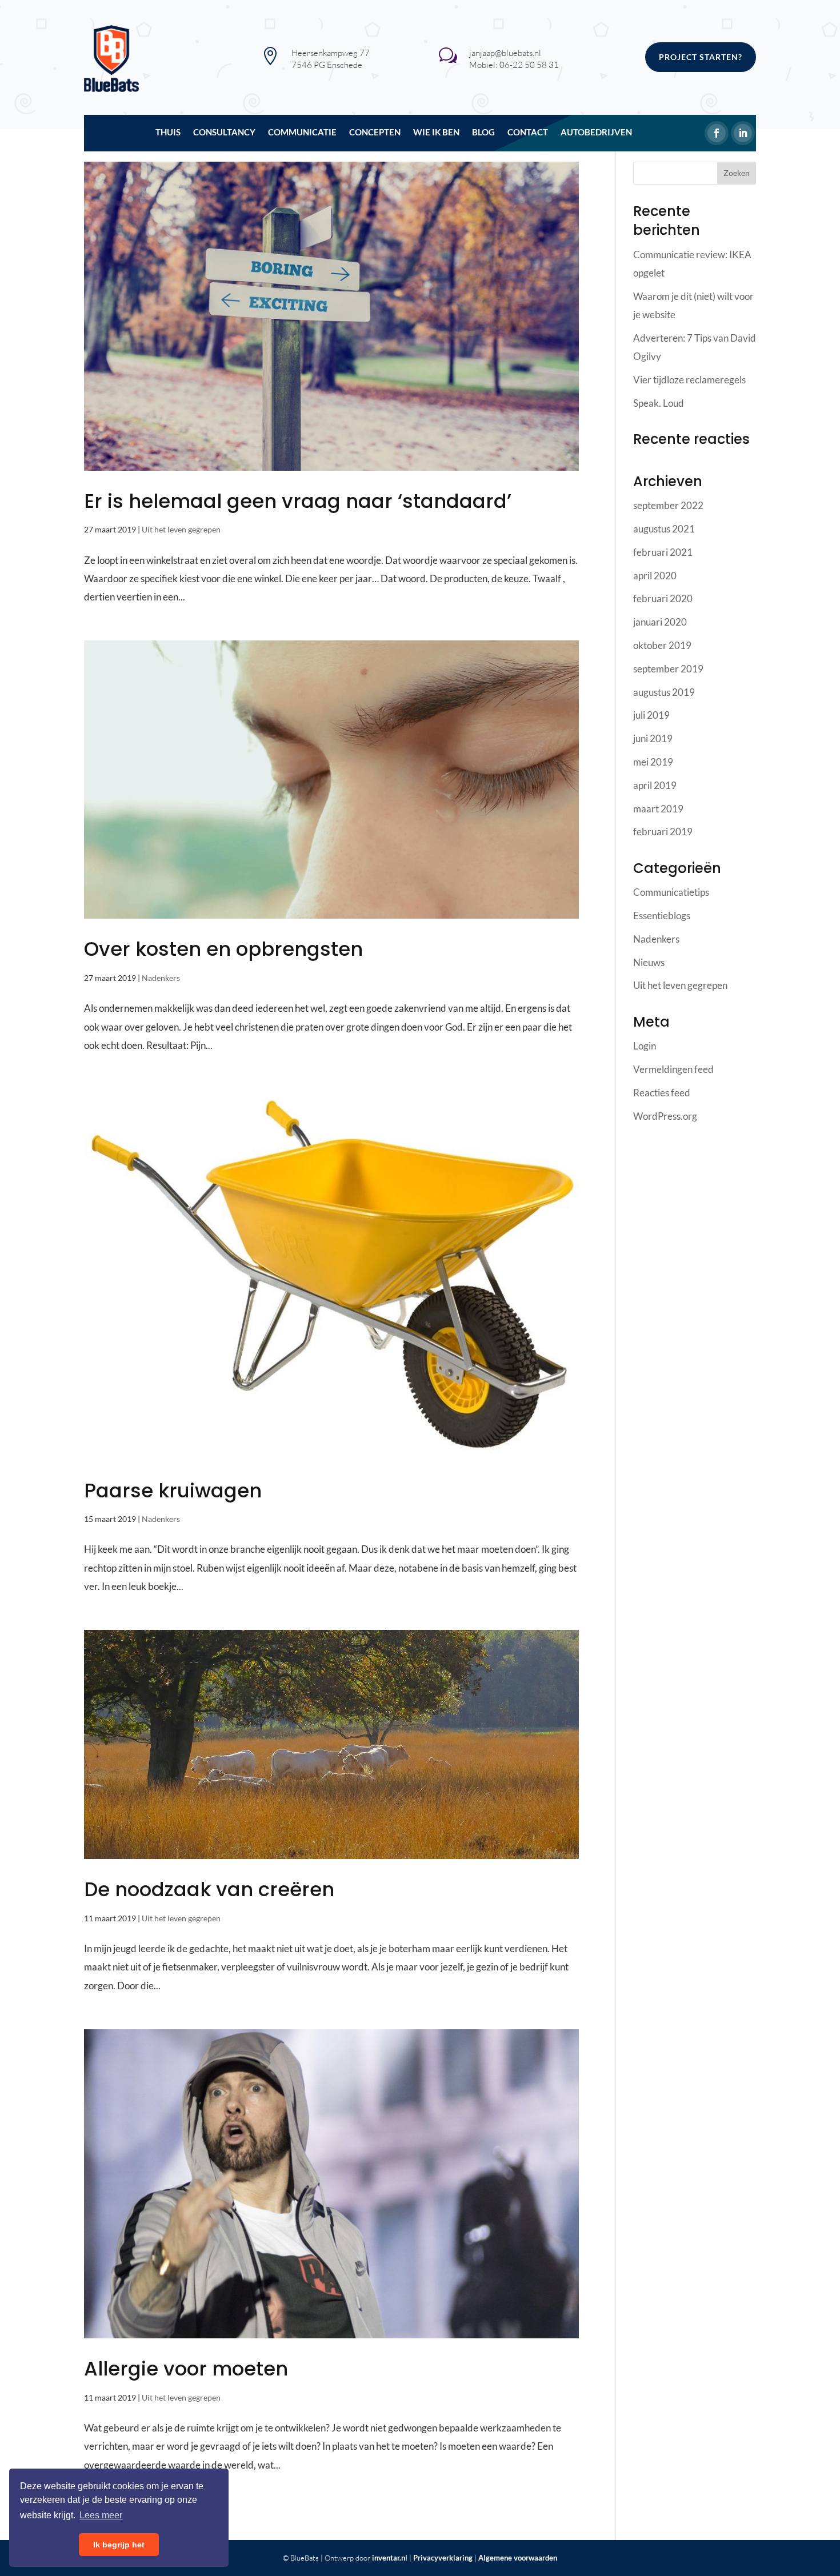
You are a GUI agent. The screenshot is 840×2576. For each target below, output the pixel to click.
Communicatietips (671, 892)
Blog (483, 133)
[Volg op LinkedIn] (743, 133)
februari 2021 (663, 552)
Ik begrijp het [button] (119, 2545)
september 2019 (668, 669)
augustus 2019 (664, 692)
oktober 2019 (662, 645)
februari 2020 (663, 598)
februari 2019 (663, 832)
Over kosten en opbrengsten (223, 949)
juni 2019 (653, 738)
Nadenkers (161, 978)
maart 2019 (658, 809)
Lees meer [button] (101, 2515)
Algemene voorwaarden (518, 2558)
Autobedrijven (596, 133)
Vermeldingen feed (673, 1069)
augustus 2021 (664, 529)
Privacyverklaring (443, 2558)
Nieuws (649, 962)
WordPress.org (665, 1116)
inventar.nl (390, 2558)
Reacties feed (662, 1093)
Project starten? (701, 57)
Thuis (168, 133)
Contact (528, 133)
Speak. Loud (659, 403)
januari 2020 (660, 622)
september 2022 (668, 505)
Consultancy (224, 133)
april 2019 (655, 785)
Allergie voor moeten (186, 2369)
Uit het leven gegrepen (181, 529)
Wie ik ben (436, 133)
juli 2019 (651, 715)
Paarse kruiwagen (173, 1491)
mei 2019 (653, 762)
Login (645, 1046)
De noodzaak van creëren (209, 1889)
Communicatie (302, 133)
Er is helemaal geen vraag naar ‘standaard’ (298, 501)
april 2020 (655, 576)
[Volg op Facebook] (717, 133)
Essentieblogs (662, 916)
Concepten (375, 133)
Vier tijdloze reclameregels (689, 380)
